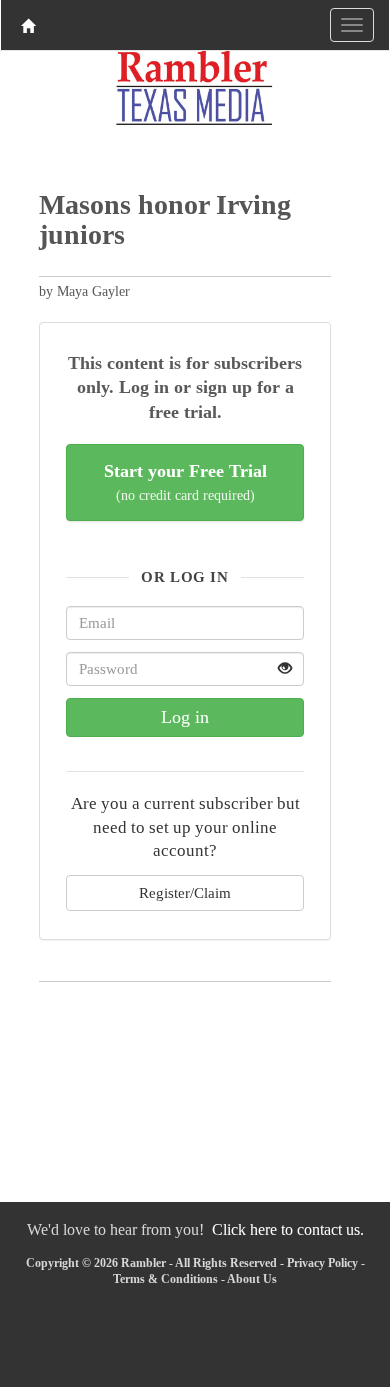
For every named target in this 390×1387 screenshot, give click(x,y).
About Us (252, 1279)
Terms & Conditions (165, 1279)
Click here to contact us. (288, 1229)
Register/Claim (185, 892)
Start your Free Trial (185, 482)
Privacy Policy (322, 1263)
